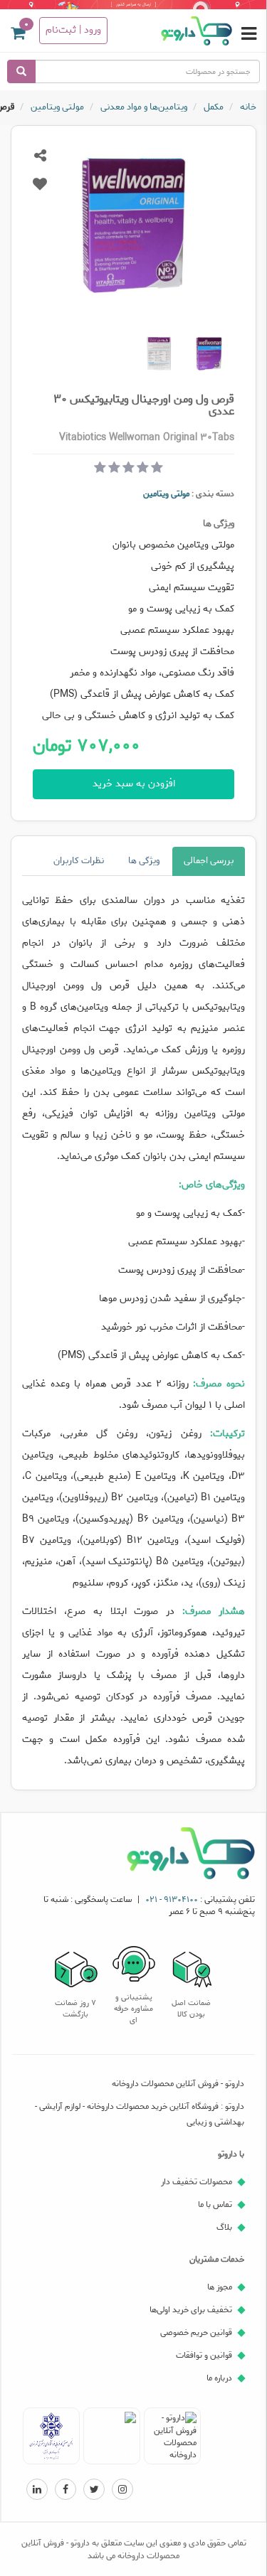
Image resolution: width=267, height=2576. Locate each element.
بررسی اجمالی (209, 861)
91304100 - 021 (172, 1899)
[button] (18, 36)
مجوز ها (220, 2287)
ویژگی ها (144, 861)
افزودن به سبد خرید (134, 784)
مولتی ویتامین (166, 494)
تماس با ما (215, 2204)
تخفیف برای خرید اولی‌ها (191, 2310)
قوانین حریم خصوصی (196, 2332)
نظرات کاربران (79, 861)
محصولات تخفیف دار (197, 2182)
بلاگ (224, 2227)
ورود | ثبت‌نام (73, 30)
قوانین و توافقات (204, 2355)
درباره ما (219, 2378)
